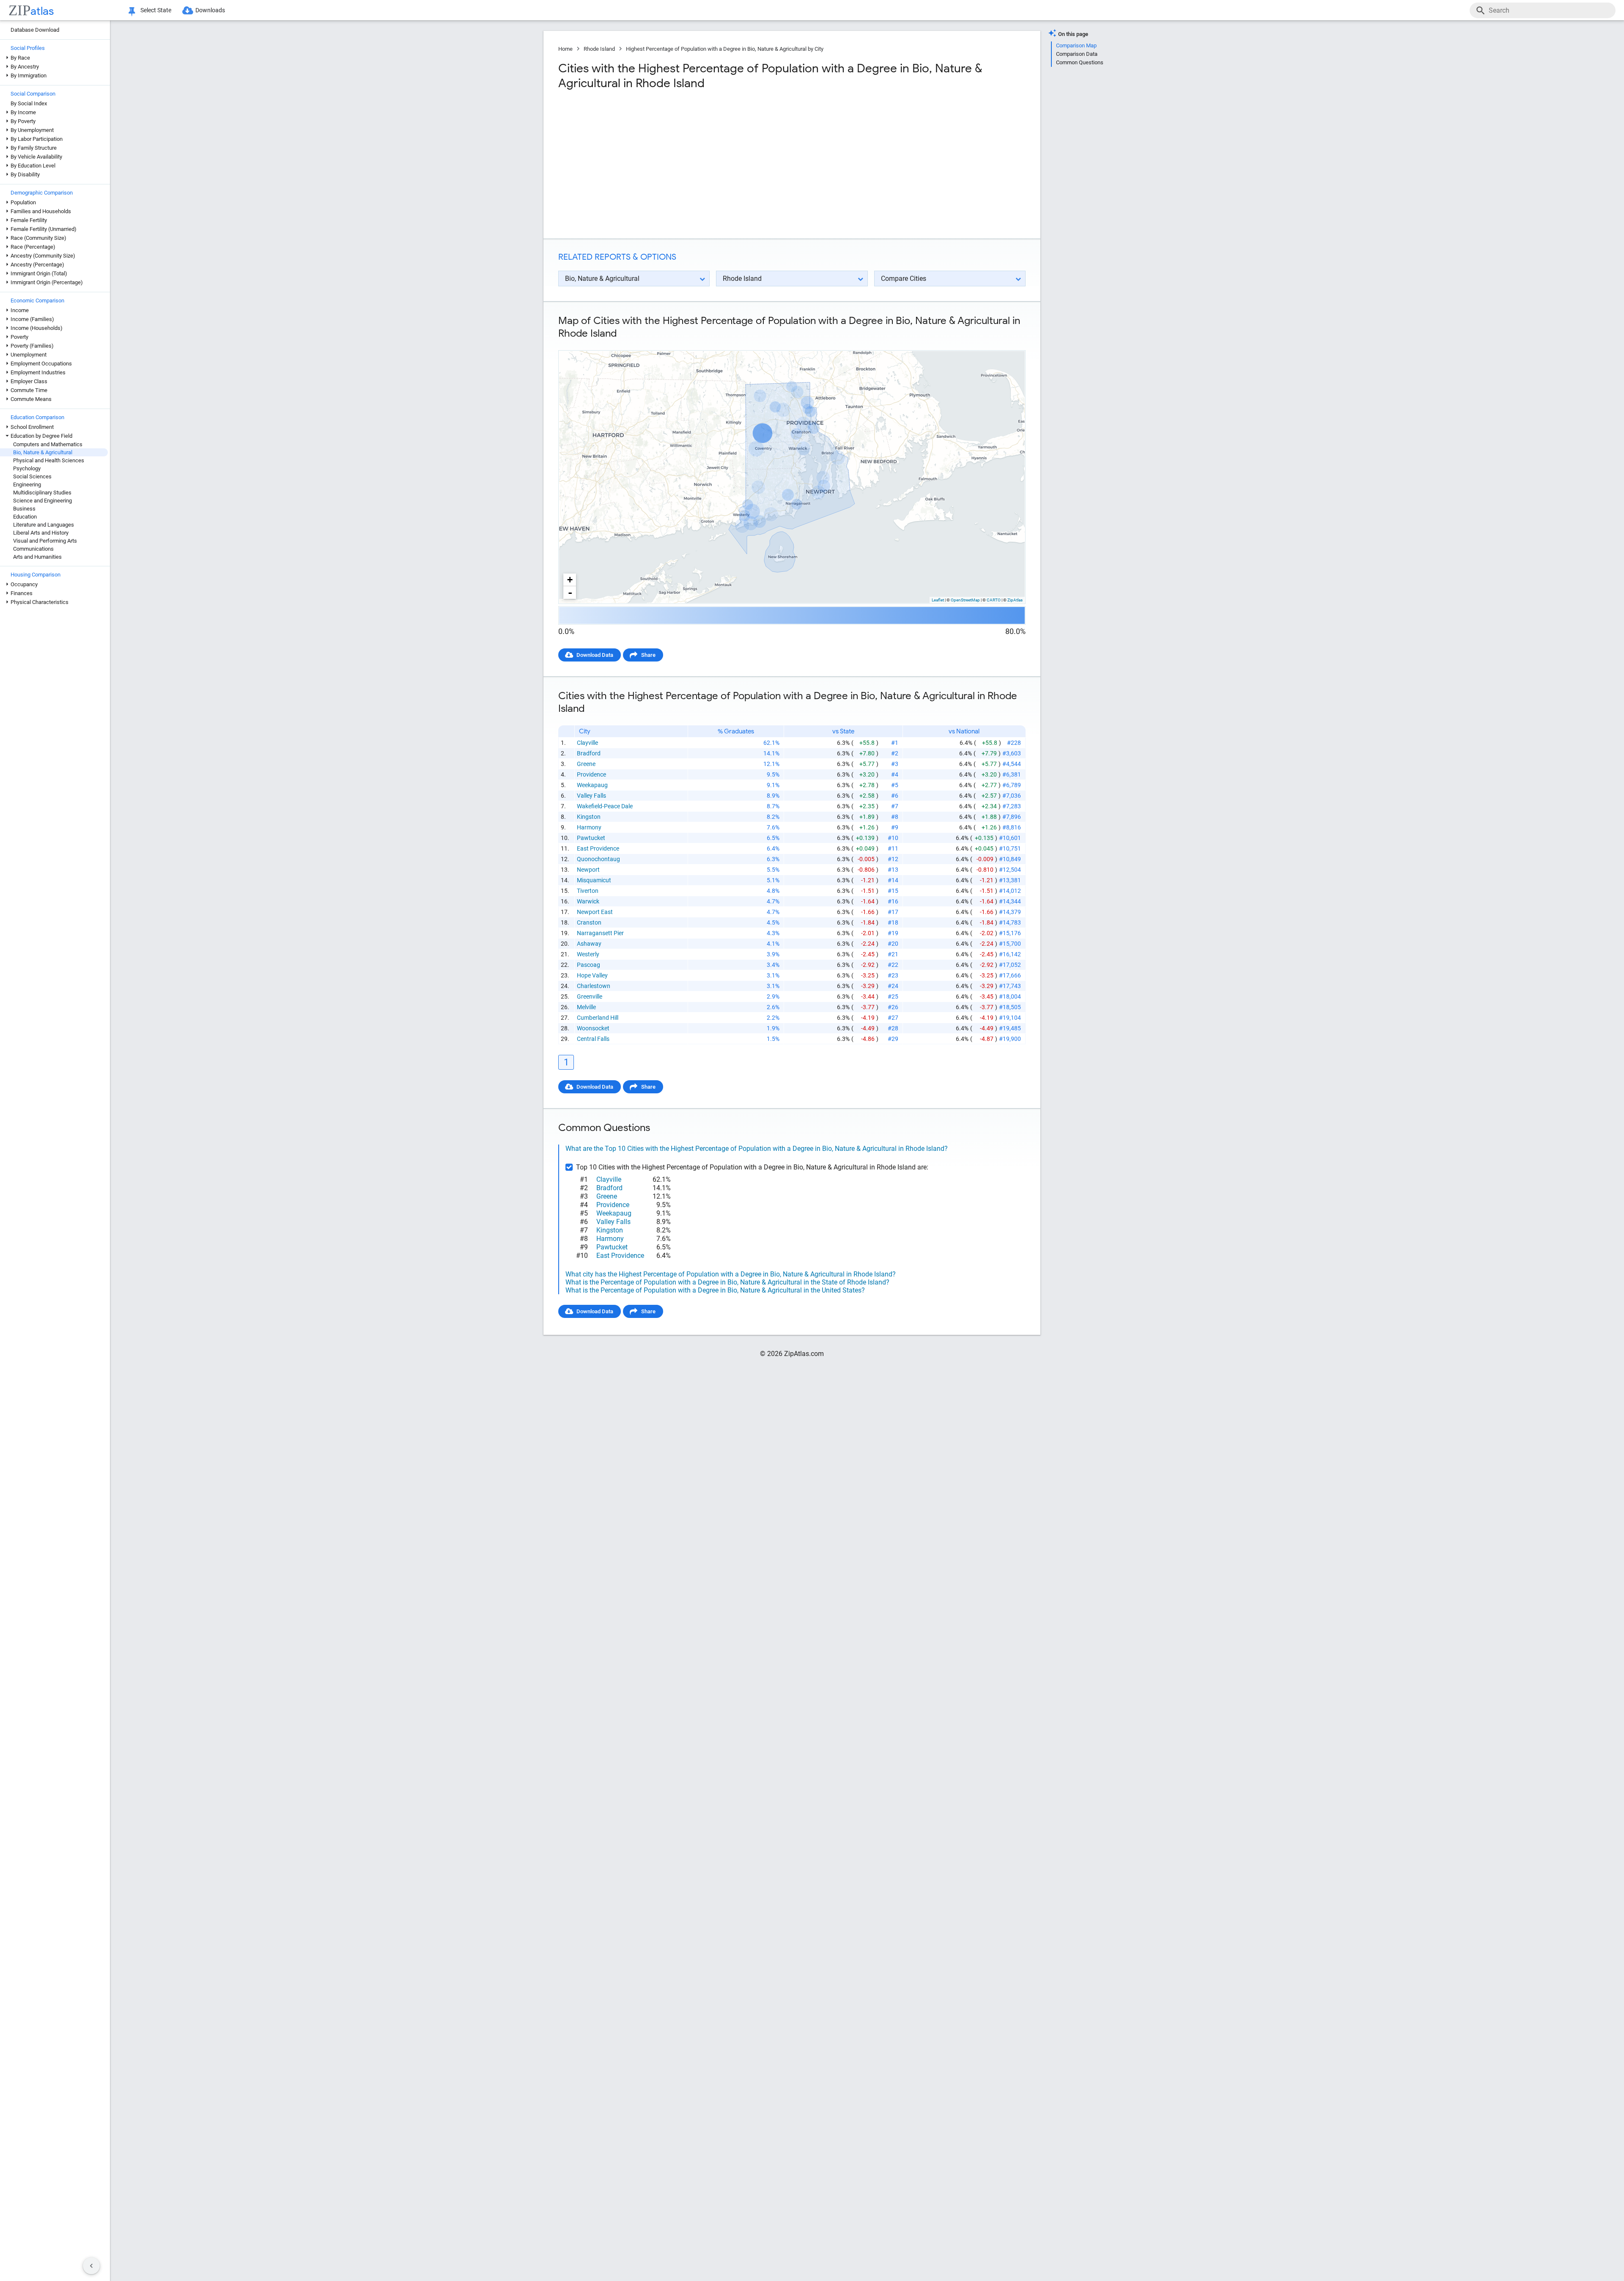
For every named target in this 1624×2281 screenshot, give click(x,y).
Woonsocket (593, 1028)
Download (1008, 343)
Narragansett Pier (600, 933)
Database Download (35, 30)
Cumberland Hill (598, 1018)
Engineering (27, 484)
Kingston (589, 817)
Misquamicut (594, 880)
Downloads (210, 10)
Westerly (588, 954)
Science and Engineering (43, 501)
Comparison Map (1076, 45)
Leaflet (938, 600)
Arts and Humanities (37, 557)
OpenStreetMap (965, 600)
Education (25, 517)
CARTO (994, 600)
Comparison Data (1077, 54)
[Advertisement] (674, 165)
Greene (586, 764)
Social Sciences (32, 476)
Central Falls (593, 1039)
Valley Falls (591, 796)
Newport (588, 870)
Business (24, 509)
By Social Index (29, 103)
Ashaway (589, 944)
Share (648, 655)
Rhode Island (599, 49)
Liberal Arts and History (41, 533)
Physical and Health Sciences (49, 460)
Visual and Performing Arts (45, 541)
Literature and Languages (44, 525)
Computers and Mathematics (48, 444)
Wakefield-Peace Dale (605, 806)
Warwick (588, 901)
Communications (33, 549)
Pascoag (588, 965)
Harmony (589, 827)
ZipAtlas (1015, 600)
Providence (591, 774)
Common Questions (1080, 62)
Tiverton (588, 891)
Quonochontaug (598, 859)
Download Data (595, 655)
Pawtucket (591, 838)
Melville (586, 1007)
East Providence (598, 848)
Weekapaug (592, 785)
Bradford (589, 753)
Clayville (587, 743)
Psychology (27, 468)
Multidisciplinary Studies (42, 493)
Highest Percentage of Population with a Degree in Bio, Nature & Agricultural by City (725, 49)
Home (565, 49)
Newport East (595, 912)
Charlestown (594, 986)
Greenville (590, 996)
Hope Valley (592, 975)
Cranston (589, 922)
